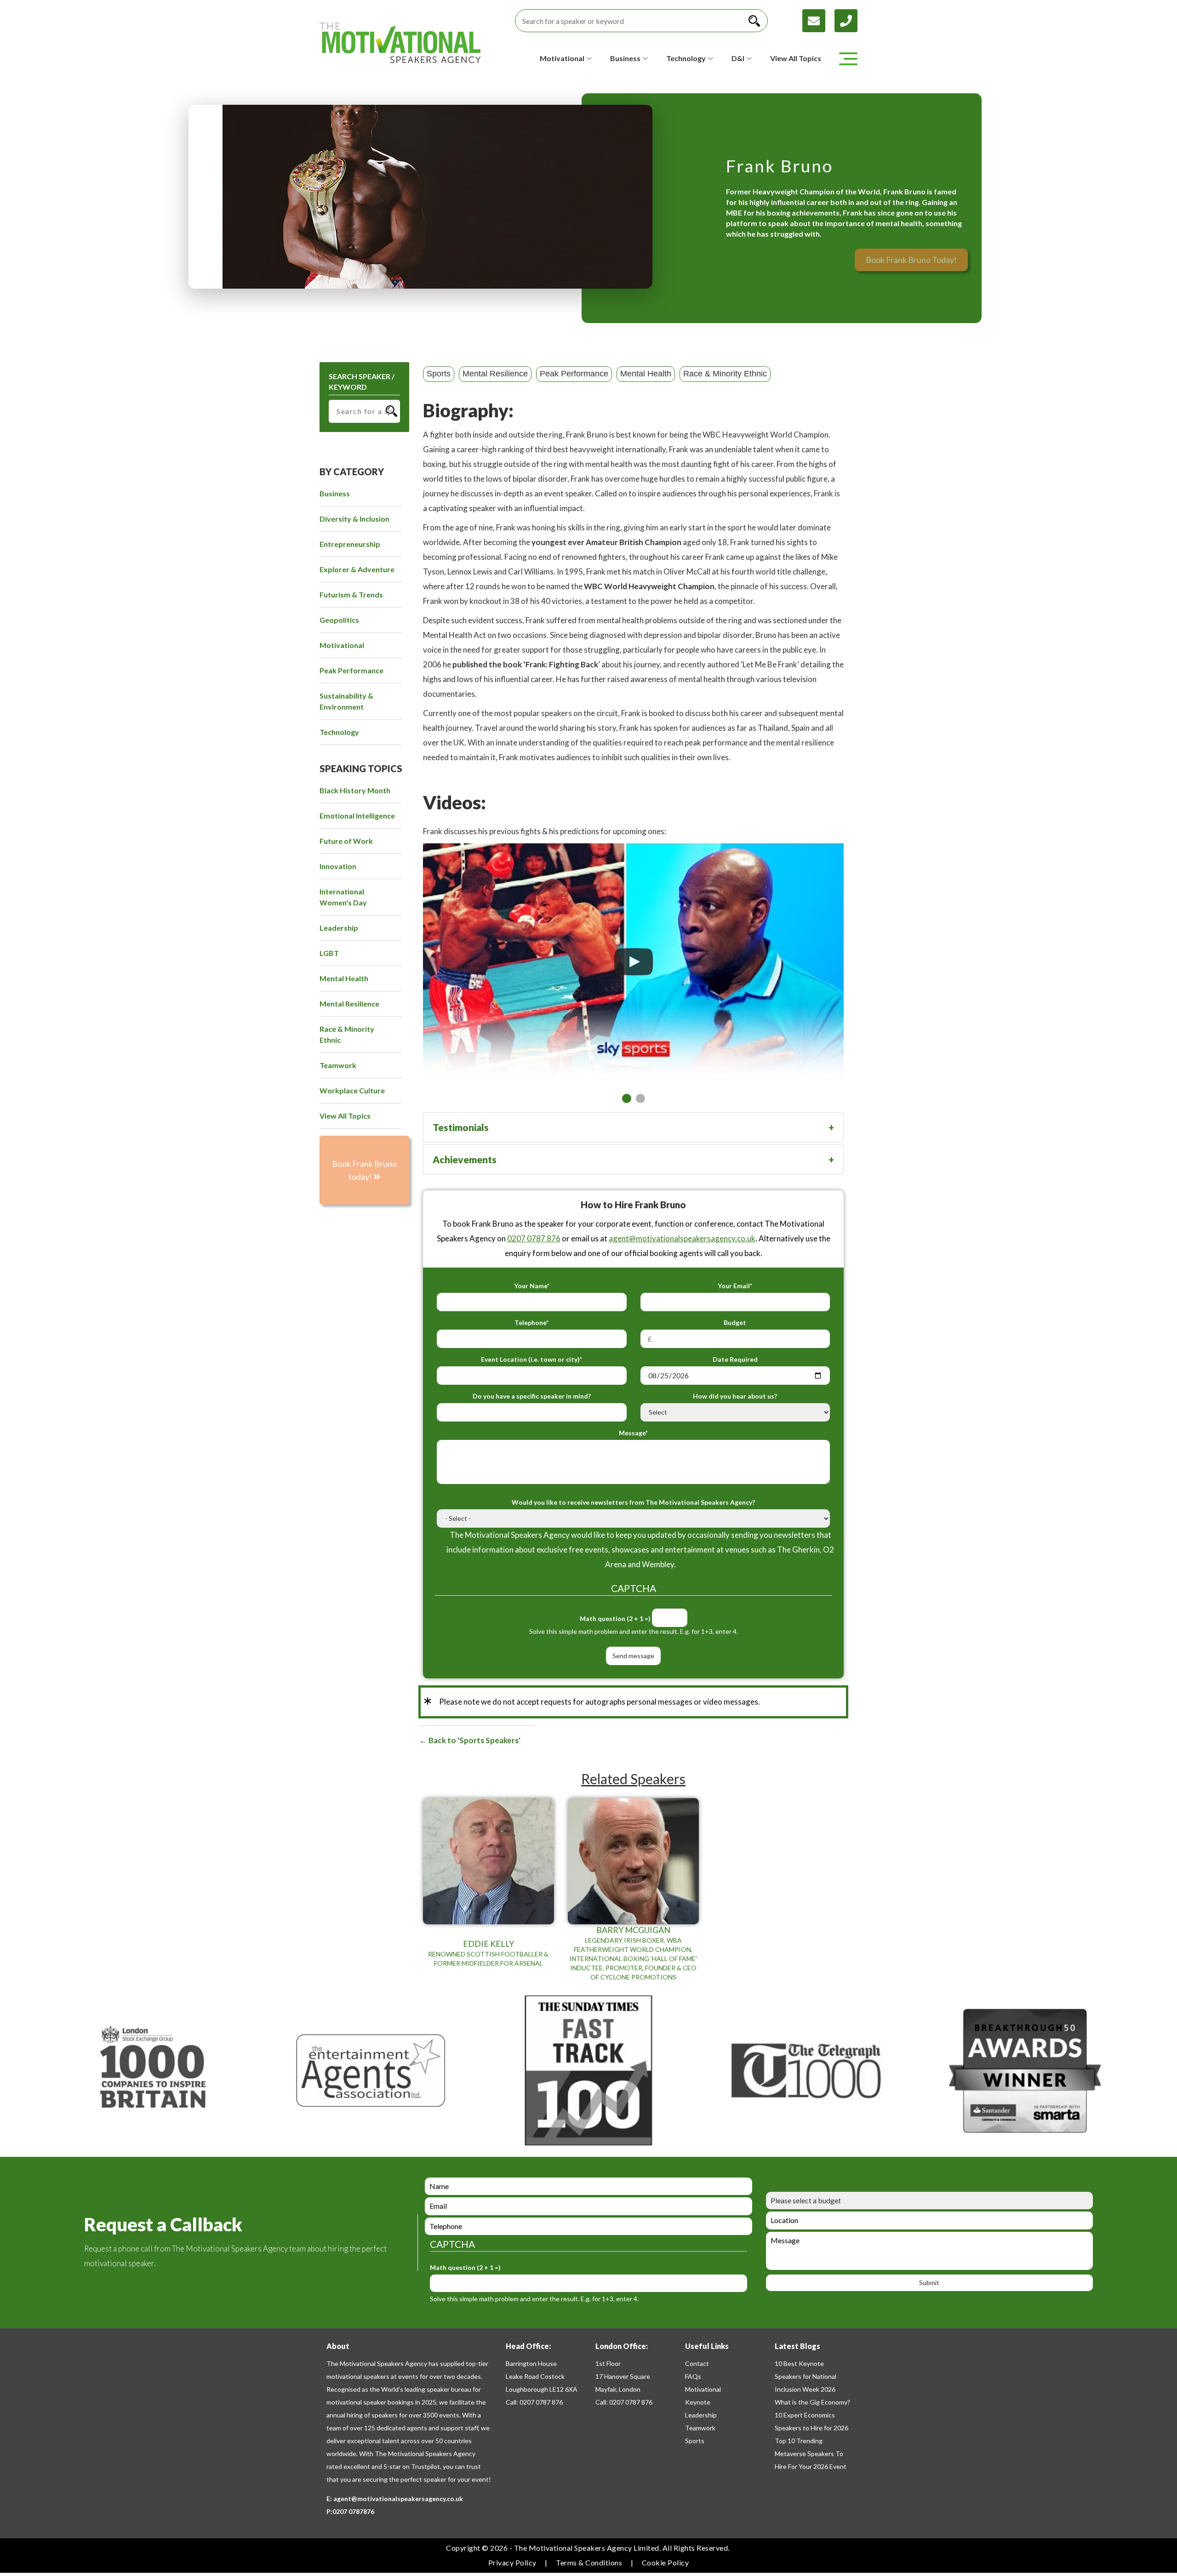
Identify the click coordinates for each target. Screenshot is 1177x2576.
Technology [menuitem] (339, 732)
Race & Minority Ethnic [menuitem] (347, 1034)
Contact (697, 2363)
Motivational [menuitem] (342, 645)
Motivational (703, 2389)
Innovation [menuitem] (338, 866)
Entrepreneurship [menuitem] (350, 544)
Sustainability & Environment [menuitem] (346, 701)
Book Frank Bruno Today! (911, 260)
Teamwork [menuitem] (338, 1065)
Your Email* (735, 1286)
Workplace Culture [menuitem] (352, 1090)
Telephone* (531, 1322)
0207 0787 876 (534, 1238)
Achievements (465, 1159)
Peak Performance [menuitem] (351, 670)
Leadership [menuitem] (339, 928)
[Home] (400, 43)
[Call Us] (846, 20)
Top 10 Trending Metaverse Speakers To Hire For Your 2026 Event (811, 2454)
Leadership (701, 2415)
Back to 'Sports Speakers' (474, 1740)
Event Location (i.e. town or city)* (531, 1359)
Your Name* (532, 1286)
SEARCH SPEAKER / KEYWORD (362, 381)
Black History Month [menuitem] (355, 790)
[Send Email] (818, 20)
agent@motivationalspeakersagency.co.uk (682, 1238)
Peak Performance (574, 374)
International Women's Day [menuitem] (343, 897)
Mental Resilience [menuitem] (349, 1004)
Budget (735, 1322)
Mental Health (646, 374)
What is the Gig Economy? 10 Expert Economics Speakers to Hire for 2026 (812, 2415)
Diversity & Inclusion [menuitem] (354, 519)
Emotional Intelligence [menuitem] (357, 816)
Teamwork (700, 2428)
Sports (439, 374)
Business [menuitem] (335, 493)
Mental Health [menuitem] (344, 978)
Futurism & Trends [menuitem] (351, 594)
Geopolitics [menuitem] (339, 620)
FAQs (693, 2376)
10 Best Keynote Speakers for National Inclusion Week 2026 (806, 2376)
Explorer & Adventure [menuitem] (357, 569)
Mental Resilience (495, 374)
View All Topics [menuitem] (345, 1116)
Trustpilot (426, 2466)
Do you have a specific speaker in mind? (532, 1396)
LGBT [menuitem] (329, 953)
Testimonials (461, 1127)
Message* (633, 1433)
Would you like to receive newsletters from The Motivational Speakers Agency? (633, 1502)
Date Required (735, 1359)
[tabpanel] (633, 952)
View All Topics (796, 58)
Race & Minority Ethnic (725, 374)
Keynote (698, 2402)
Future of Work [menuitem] (346, 841)
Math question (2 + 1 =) (615, 1618)
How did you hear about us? (735, 1396)
